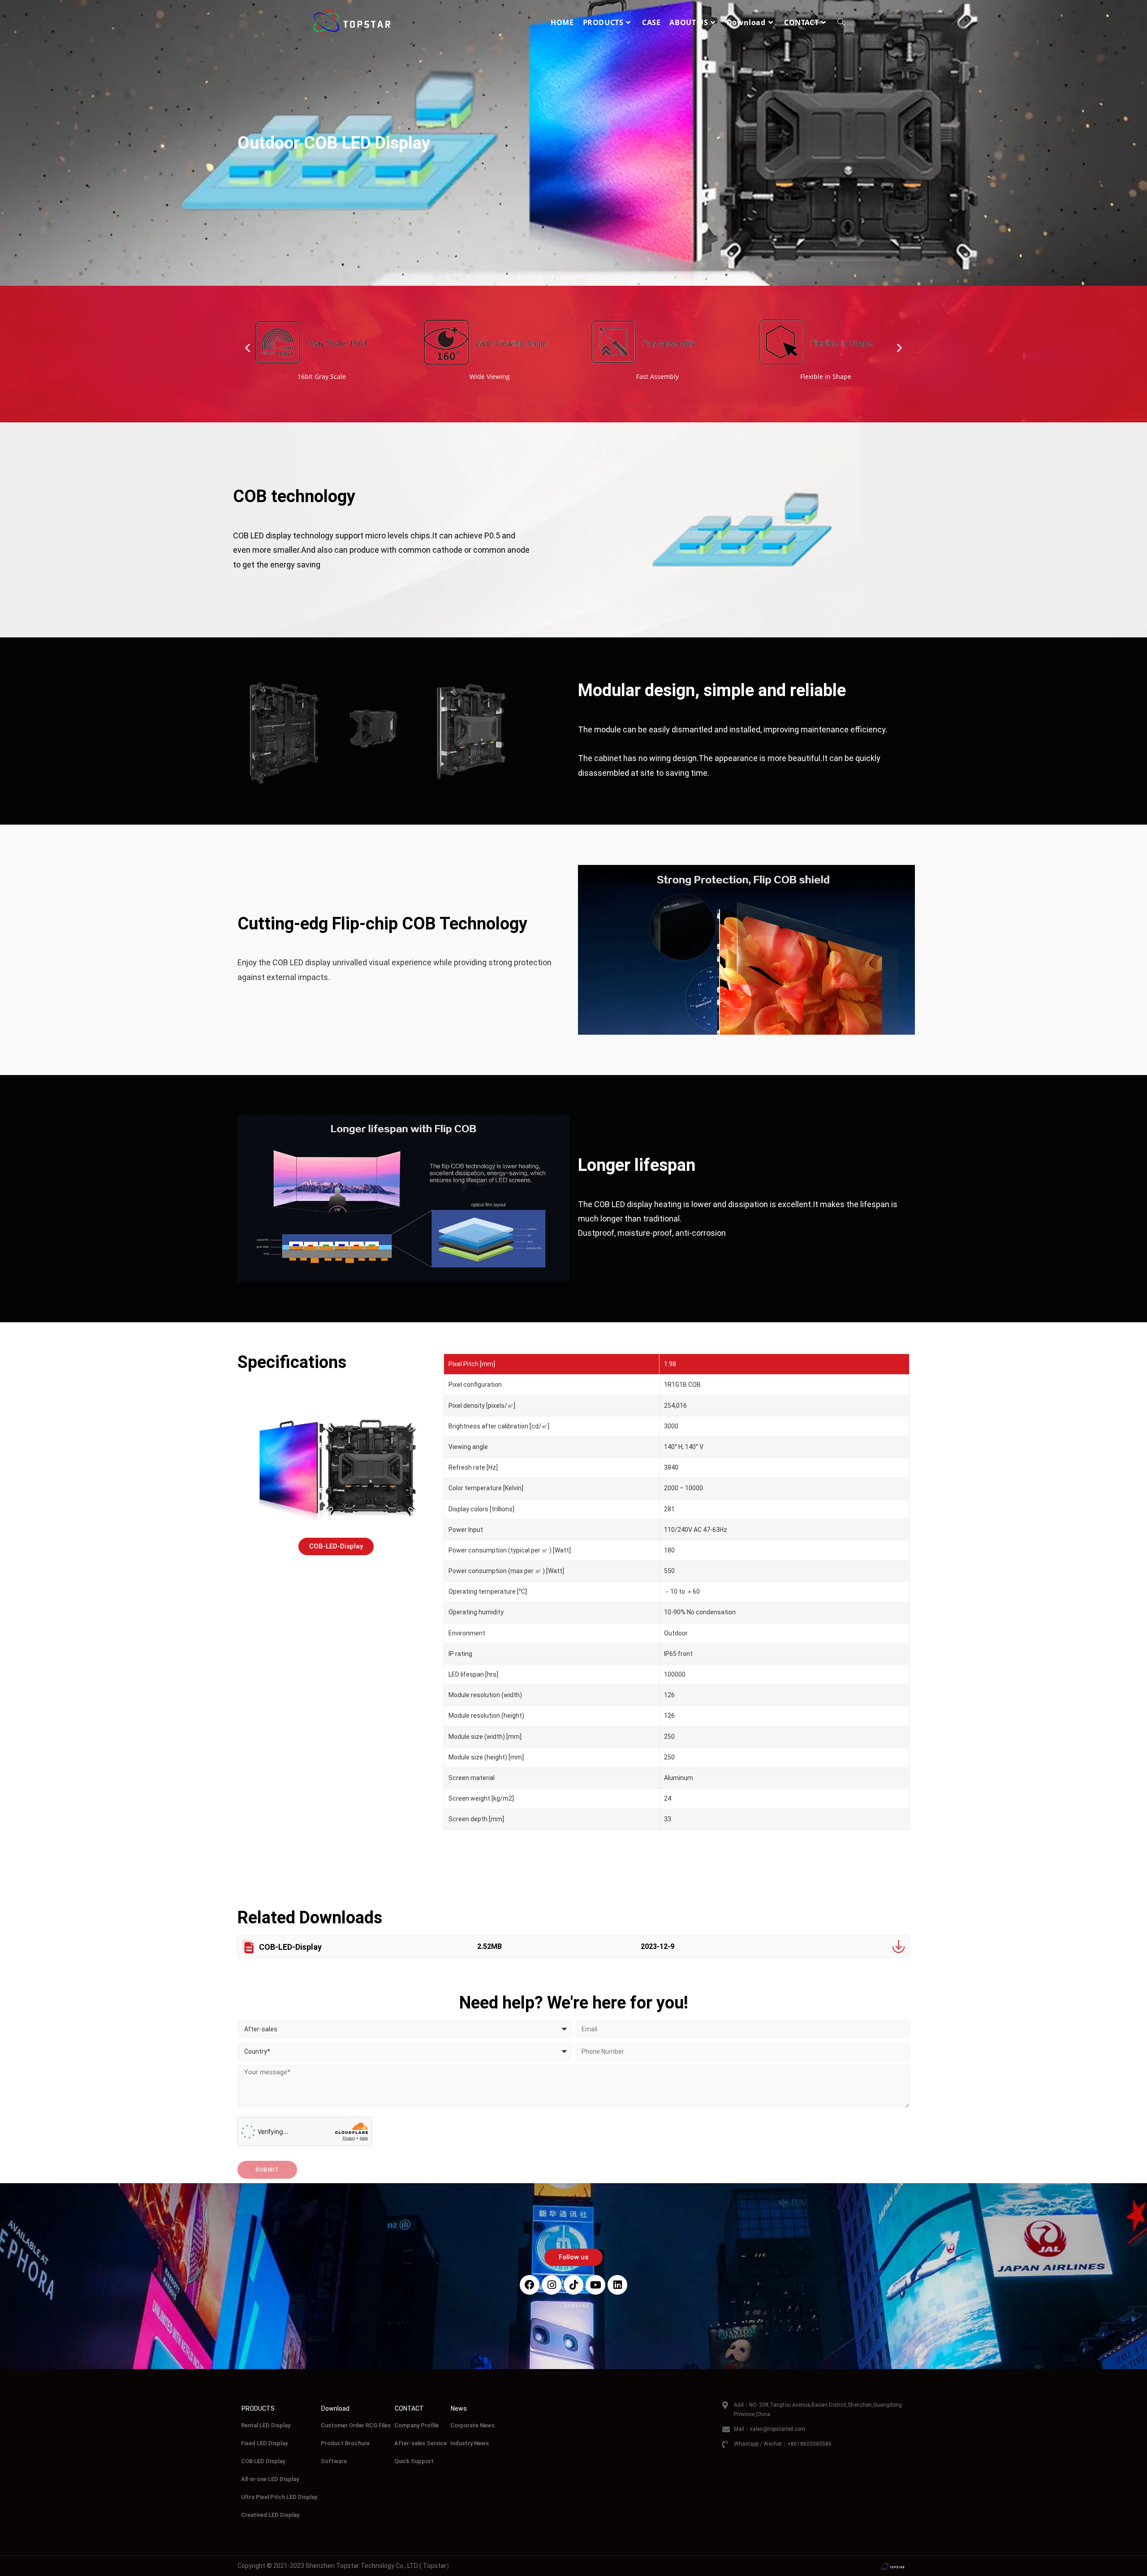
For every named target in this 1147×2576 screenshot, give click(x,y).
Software (334, 2461)
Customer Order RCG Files (356, 2425)
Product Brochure (345, 2443)
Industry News (470, 2443)
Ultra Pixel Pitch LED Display (279, 2497)
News (459, 2408)
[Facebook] (530, 2285)
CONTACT (409, 2408)
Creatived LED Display (270, 2515)
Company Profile (416, 2425)
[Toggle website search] (841, 22)
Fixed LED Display (264, 2443)
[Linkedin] (617, 2285)
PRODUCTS (258, 2408)
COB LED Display (263, 2461)
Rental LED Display (266, 2425)
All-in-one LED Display (270, 2479)
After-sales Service (420, 2443)
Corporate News (472, 2425)
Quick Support (414, 2461)
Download (335, 2408)
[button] (248, 347)
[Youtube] (595, 2285)
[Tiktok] (573, 2285)
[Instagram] (552, 2285)
